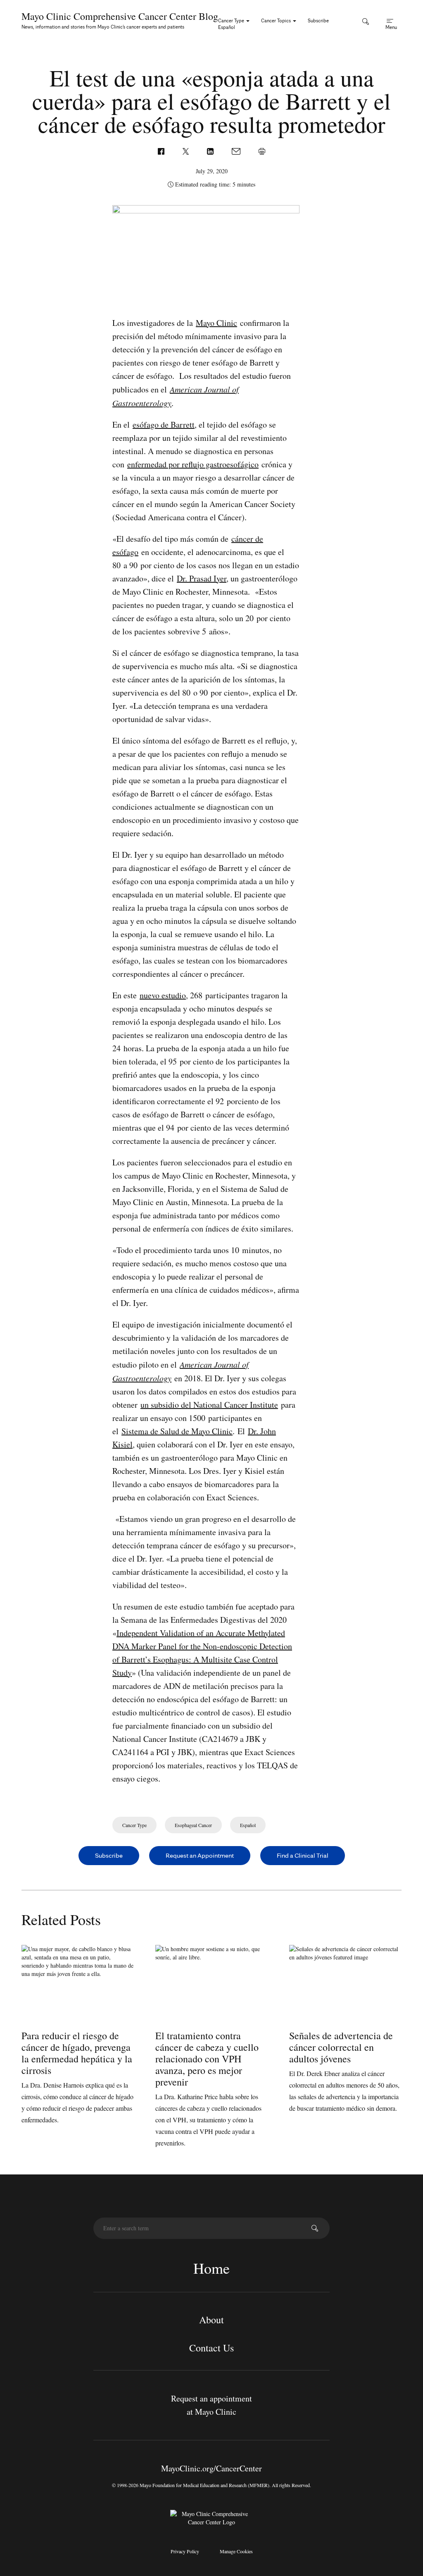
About (211, 2320)
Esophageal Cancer (193, 1825)
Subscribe (318, 20)
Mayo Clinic (216, 323)
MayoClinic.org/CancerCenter (211, 2468)
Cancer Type (134, 1825)
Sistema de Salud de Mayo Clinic (177, 1431)
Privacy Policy (185, 2551)
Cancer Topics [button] (277, 20)
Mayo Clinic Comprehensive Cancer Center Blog (120, 16)
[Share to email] (237, 150)
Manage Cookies (236, 2551)
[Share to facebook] (162, 150)
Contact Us (211, 2348)
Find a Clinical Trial (303, 1855)
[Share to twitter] (187, 150)
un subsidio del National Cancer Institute (209, 1405)
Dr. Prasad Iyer (202, 578)
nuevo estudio (163, 995)
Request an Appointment (200, 1855)
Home (211, 2268)
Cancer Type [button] (232, 20)
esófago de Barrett (164, 425)
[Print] (262, 150)
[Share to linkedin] (211, 150)
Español (227, 27)
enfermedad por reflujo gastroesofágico (193, 464)
